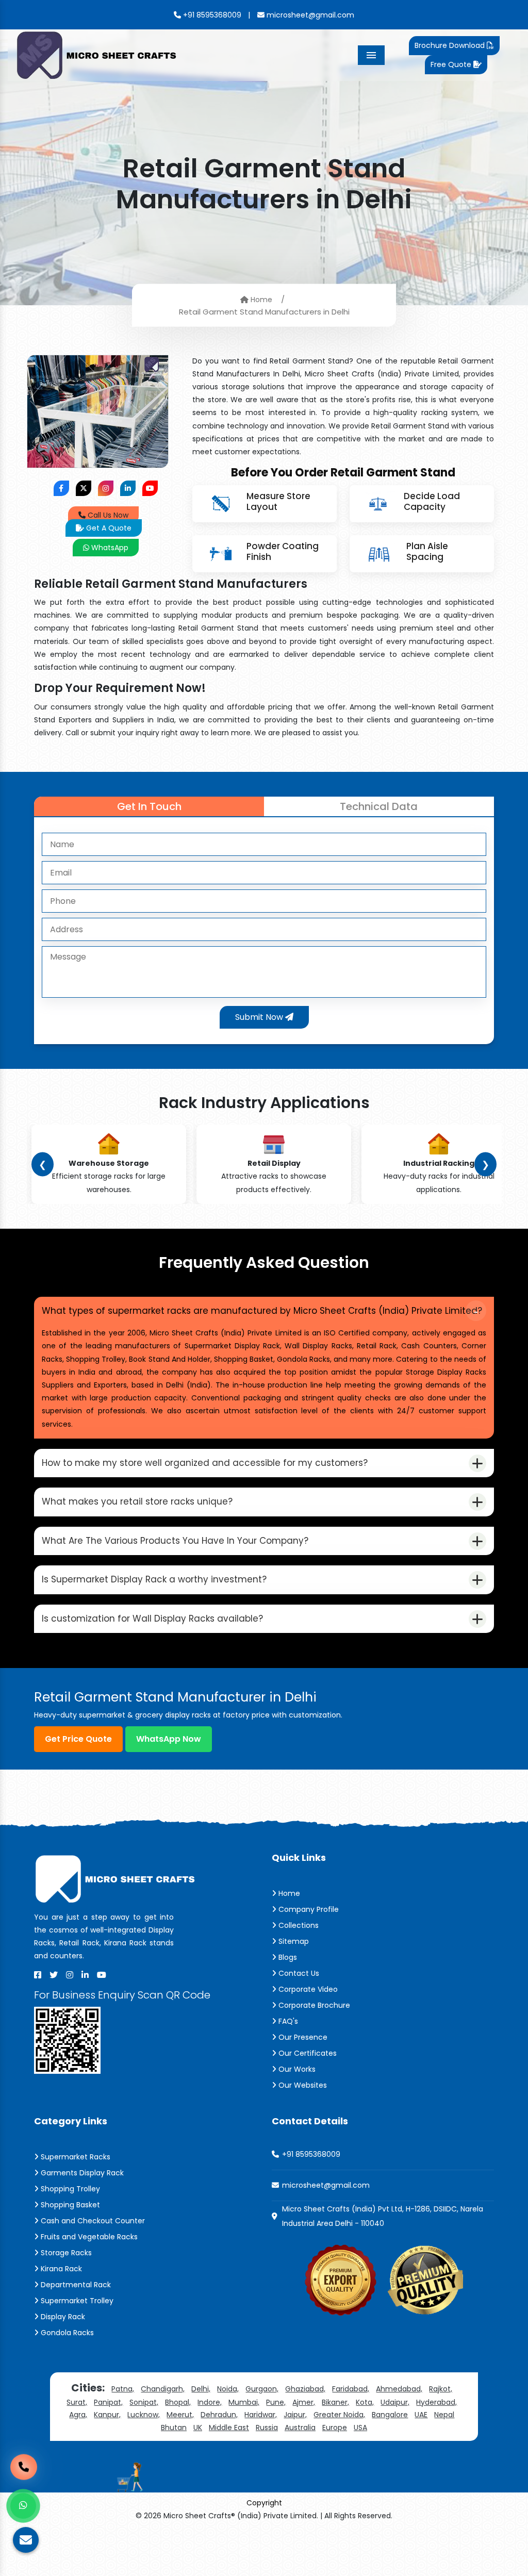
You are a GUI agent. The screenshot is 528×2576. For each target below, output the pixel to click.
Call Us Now (107, 515)
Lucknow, (144, 2415)
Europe (335, 2428)
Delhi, (201, 2389)
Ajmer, (304, 2402)
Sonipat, (144, 2402)
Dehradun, (219, 2415)
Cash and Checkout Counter (92, 2221)
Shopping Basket (69, 2205)
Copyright (264, 2503)
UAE (421, 2415)
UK (198, 2428)
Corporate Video (307, 1989)
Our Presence (302, 2037)
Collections (298, 1925)
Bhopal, (178, 2402)
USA (360, 2428)
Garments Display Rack (81, 2173)
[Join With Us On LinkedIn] (128, 488)
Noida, (228, 2389)
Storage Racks (65, 2253)
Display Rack (62, 2317)
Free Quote (452, 64)
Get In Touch (149, 806)
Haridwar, (261, 2415)
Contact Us (298, 1973)
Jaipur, (295, 2415)
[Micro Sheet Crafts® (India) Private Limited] (98, 54)
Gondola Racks (66, 2333)
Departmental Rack (75, 2285)
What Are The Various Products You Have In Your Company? (175, 1541)
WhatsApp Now (169, 1739)
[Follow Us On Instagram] (106, 488)
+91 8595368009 (211, 15)
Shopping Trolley (69, 2189)
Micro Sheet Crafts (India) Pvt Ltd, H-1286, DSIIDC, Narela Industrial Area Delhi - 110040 (383, 2216)
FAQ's (287, 2021)
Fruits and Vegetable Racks (88, 2237)
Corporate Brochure (313, 2005)
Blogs (287, 1957)
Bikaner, (335, 2402)
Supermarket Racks (75, 2157)
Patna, (123, 2389)
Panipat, (108, 2402)
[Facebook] (38, 1975)
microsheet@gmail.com (309, 15)
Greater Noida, (339, 2415)
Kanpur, (107, 2415)
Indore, (210, 2402)
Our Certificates (307, 2053)
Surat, (77, 2402)
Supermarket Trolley (76, 2301)
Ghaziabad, (305, 2389)
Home (260, 299)
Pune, (276, 2402)
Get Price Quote (78, 1739)
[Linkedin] (85, 1975)
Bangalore (390, 2415)
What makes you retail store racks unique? (137, 1501)
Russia (267, 2428)
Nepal (444, 2415)
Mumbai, (244, 2402)
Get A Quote (108, 528)
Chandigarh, (163, 2389)
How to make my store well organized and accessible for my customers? (205, 1463)
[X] (54, 1975)
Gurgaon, (262, 2389)
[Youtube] (102, 1975)
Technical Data (379, 806)
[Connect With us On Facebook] (61, 488)
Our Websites (302, 2085)
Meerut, (180, 2415)
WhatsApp (109, 548)
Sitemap (293, 1941)
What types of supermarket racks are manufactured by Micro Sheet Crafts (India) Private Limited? (262, 1311)
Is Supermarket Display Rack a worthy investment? (154, 1579)
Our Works (296, 2069)
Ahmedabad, (399, 2389)
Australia (300, 2428)
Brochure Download (451, 45)
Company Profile (308, 1909)
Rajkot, (441, 2389)
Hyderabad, (436, 2402)
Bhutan (174, 2428)
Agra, (78, 2415)
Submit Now (260, 1017)
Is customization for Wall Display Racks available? (152, 1619)
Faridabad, (351, 2389)
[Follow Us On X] (84, 488)
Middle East (229, 2428)
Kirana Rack (60, 2269)
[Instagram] (70, 1975)
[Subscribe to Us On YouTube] (150, 488)
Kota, (365, 2402)
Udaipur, (395, 2402)
